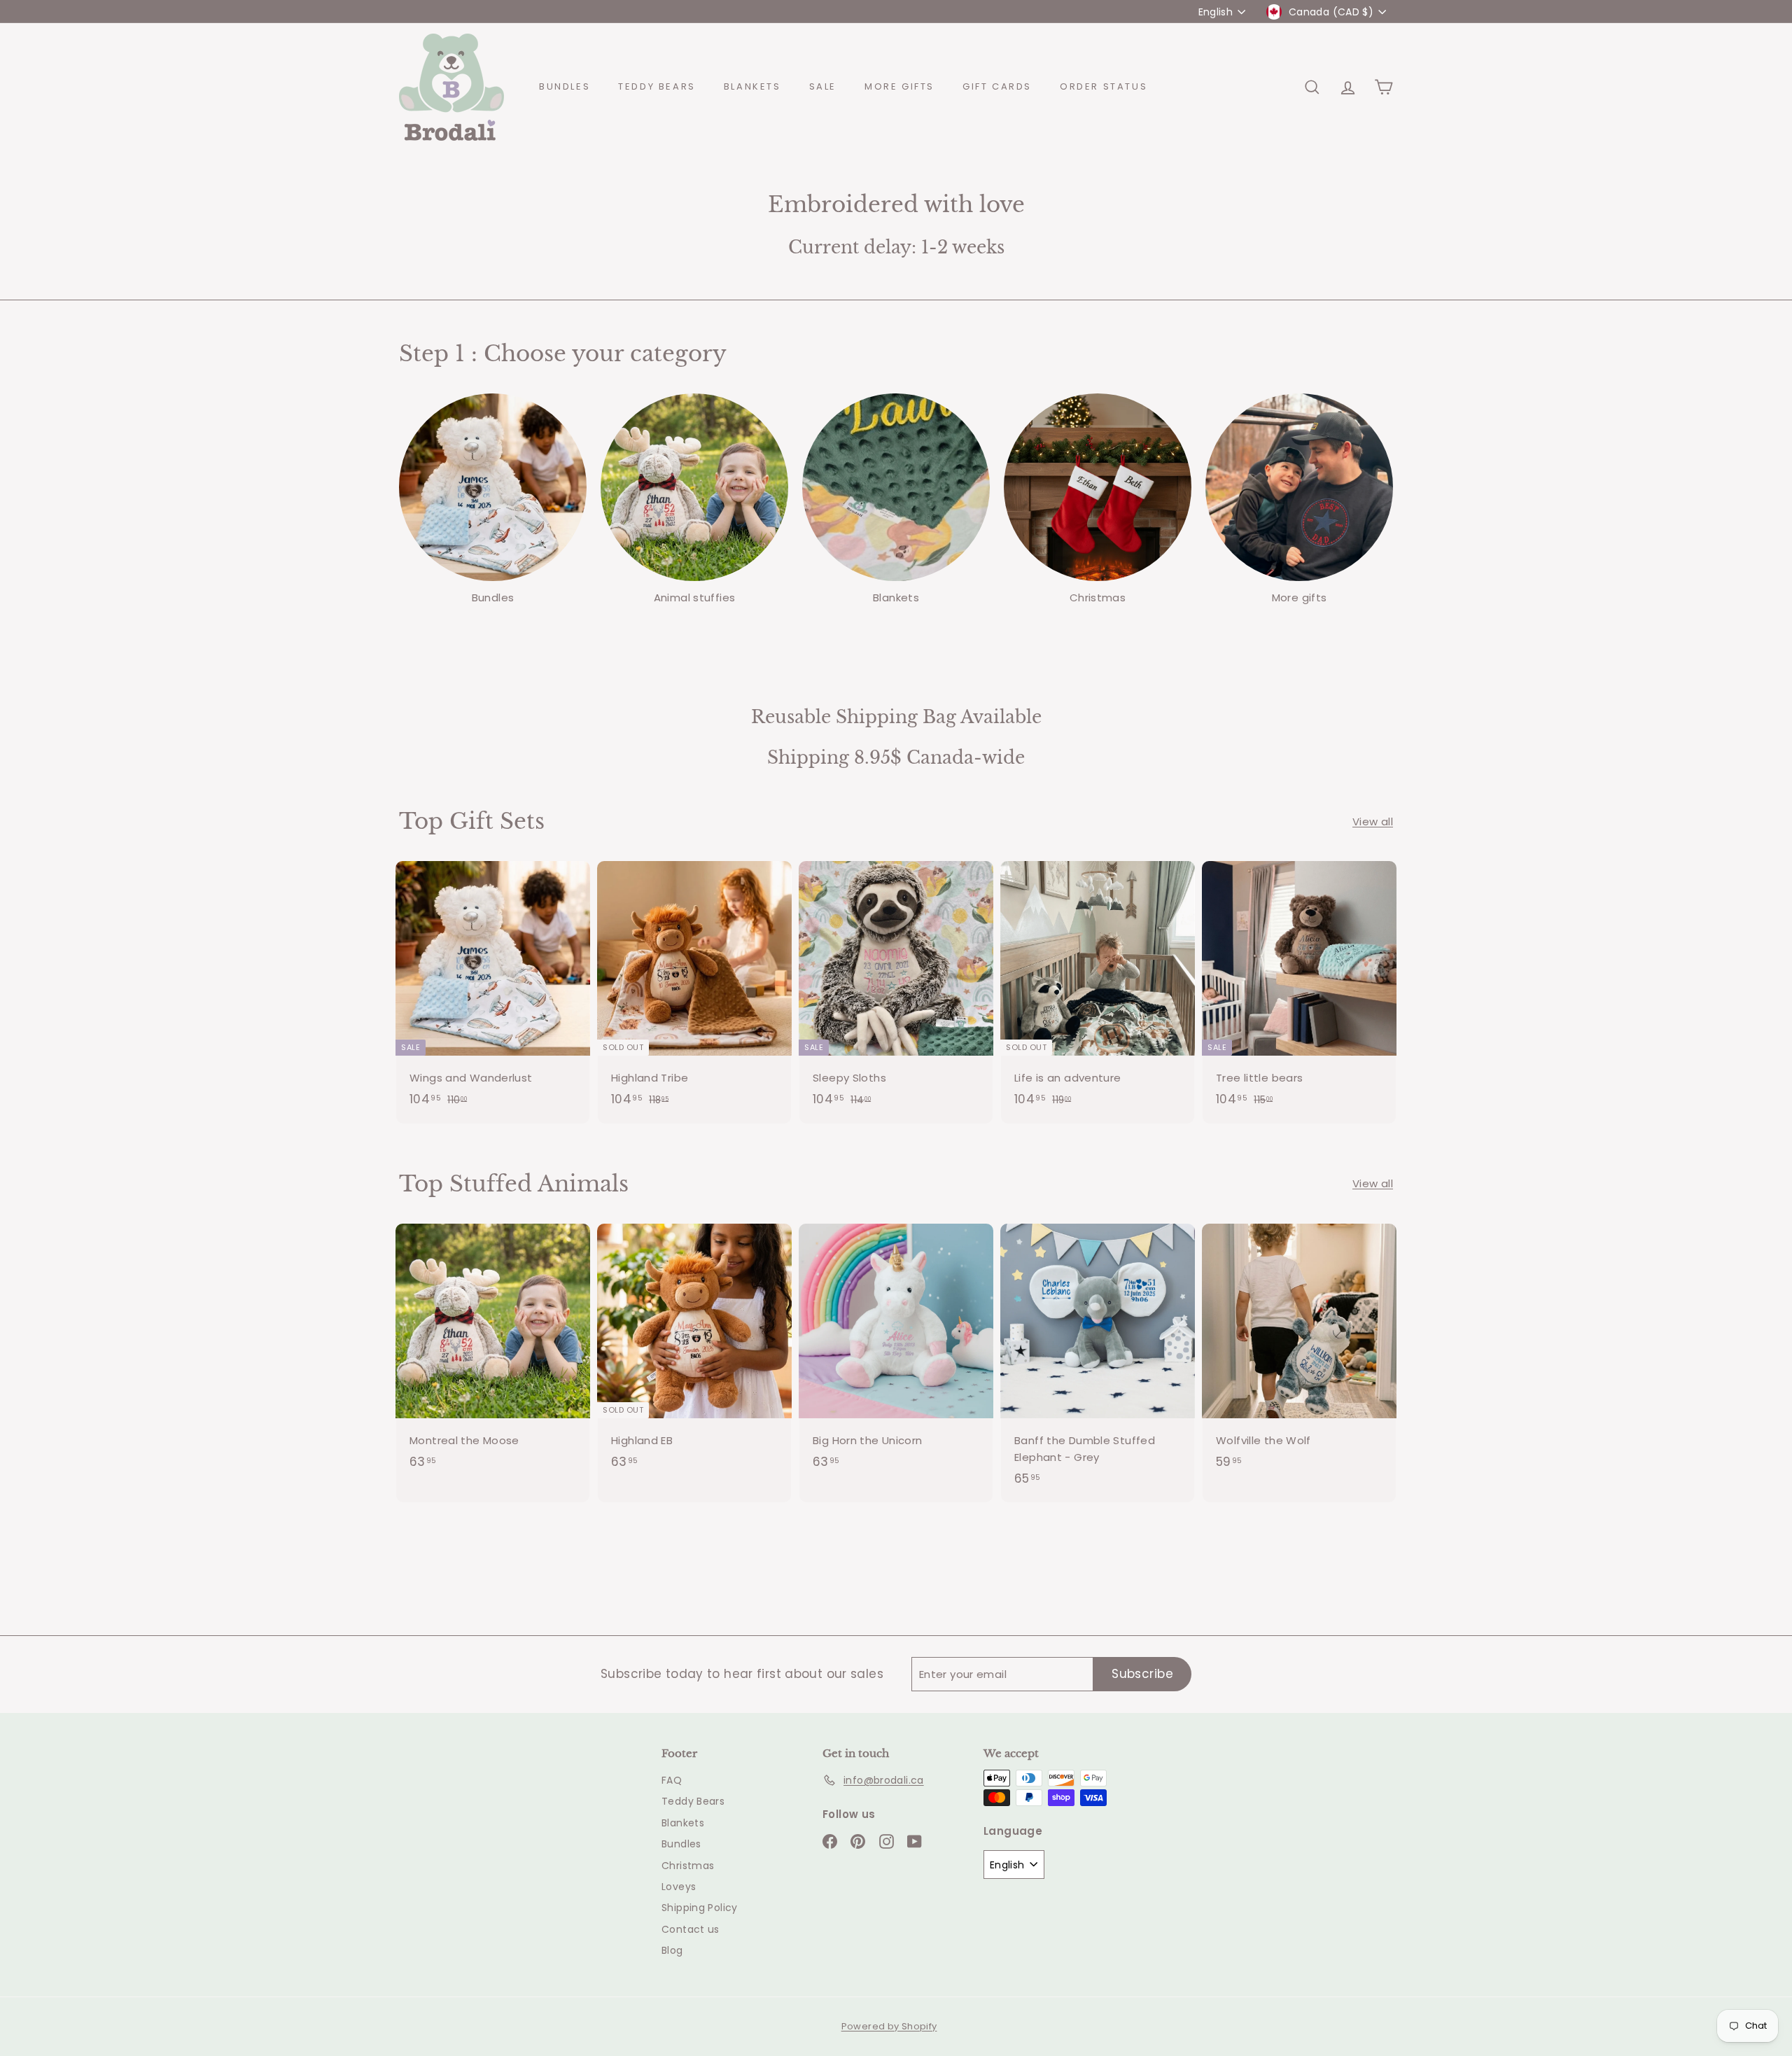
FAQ (672, 1780)
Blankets (752, 86)
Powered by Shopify (889, 2026)
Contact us (691, 1929)
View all (1373, 821)
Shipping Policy (700, 1908)
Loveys (679, 1887)
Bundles (565, 86)
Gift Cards (997, 86)
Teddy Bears (657, 86)
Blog (672, 1950)
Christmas (688, 1866)
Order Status (1104, 86)
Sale (823, 86)
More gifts (899, 86)
